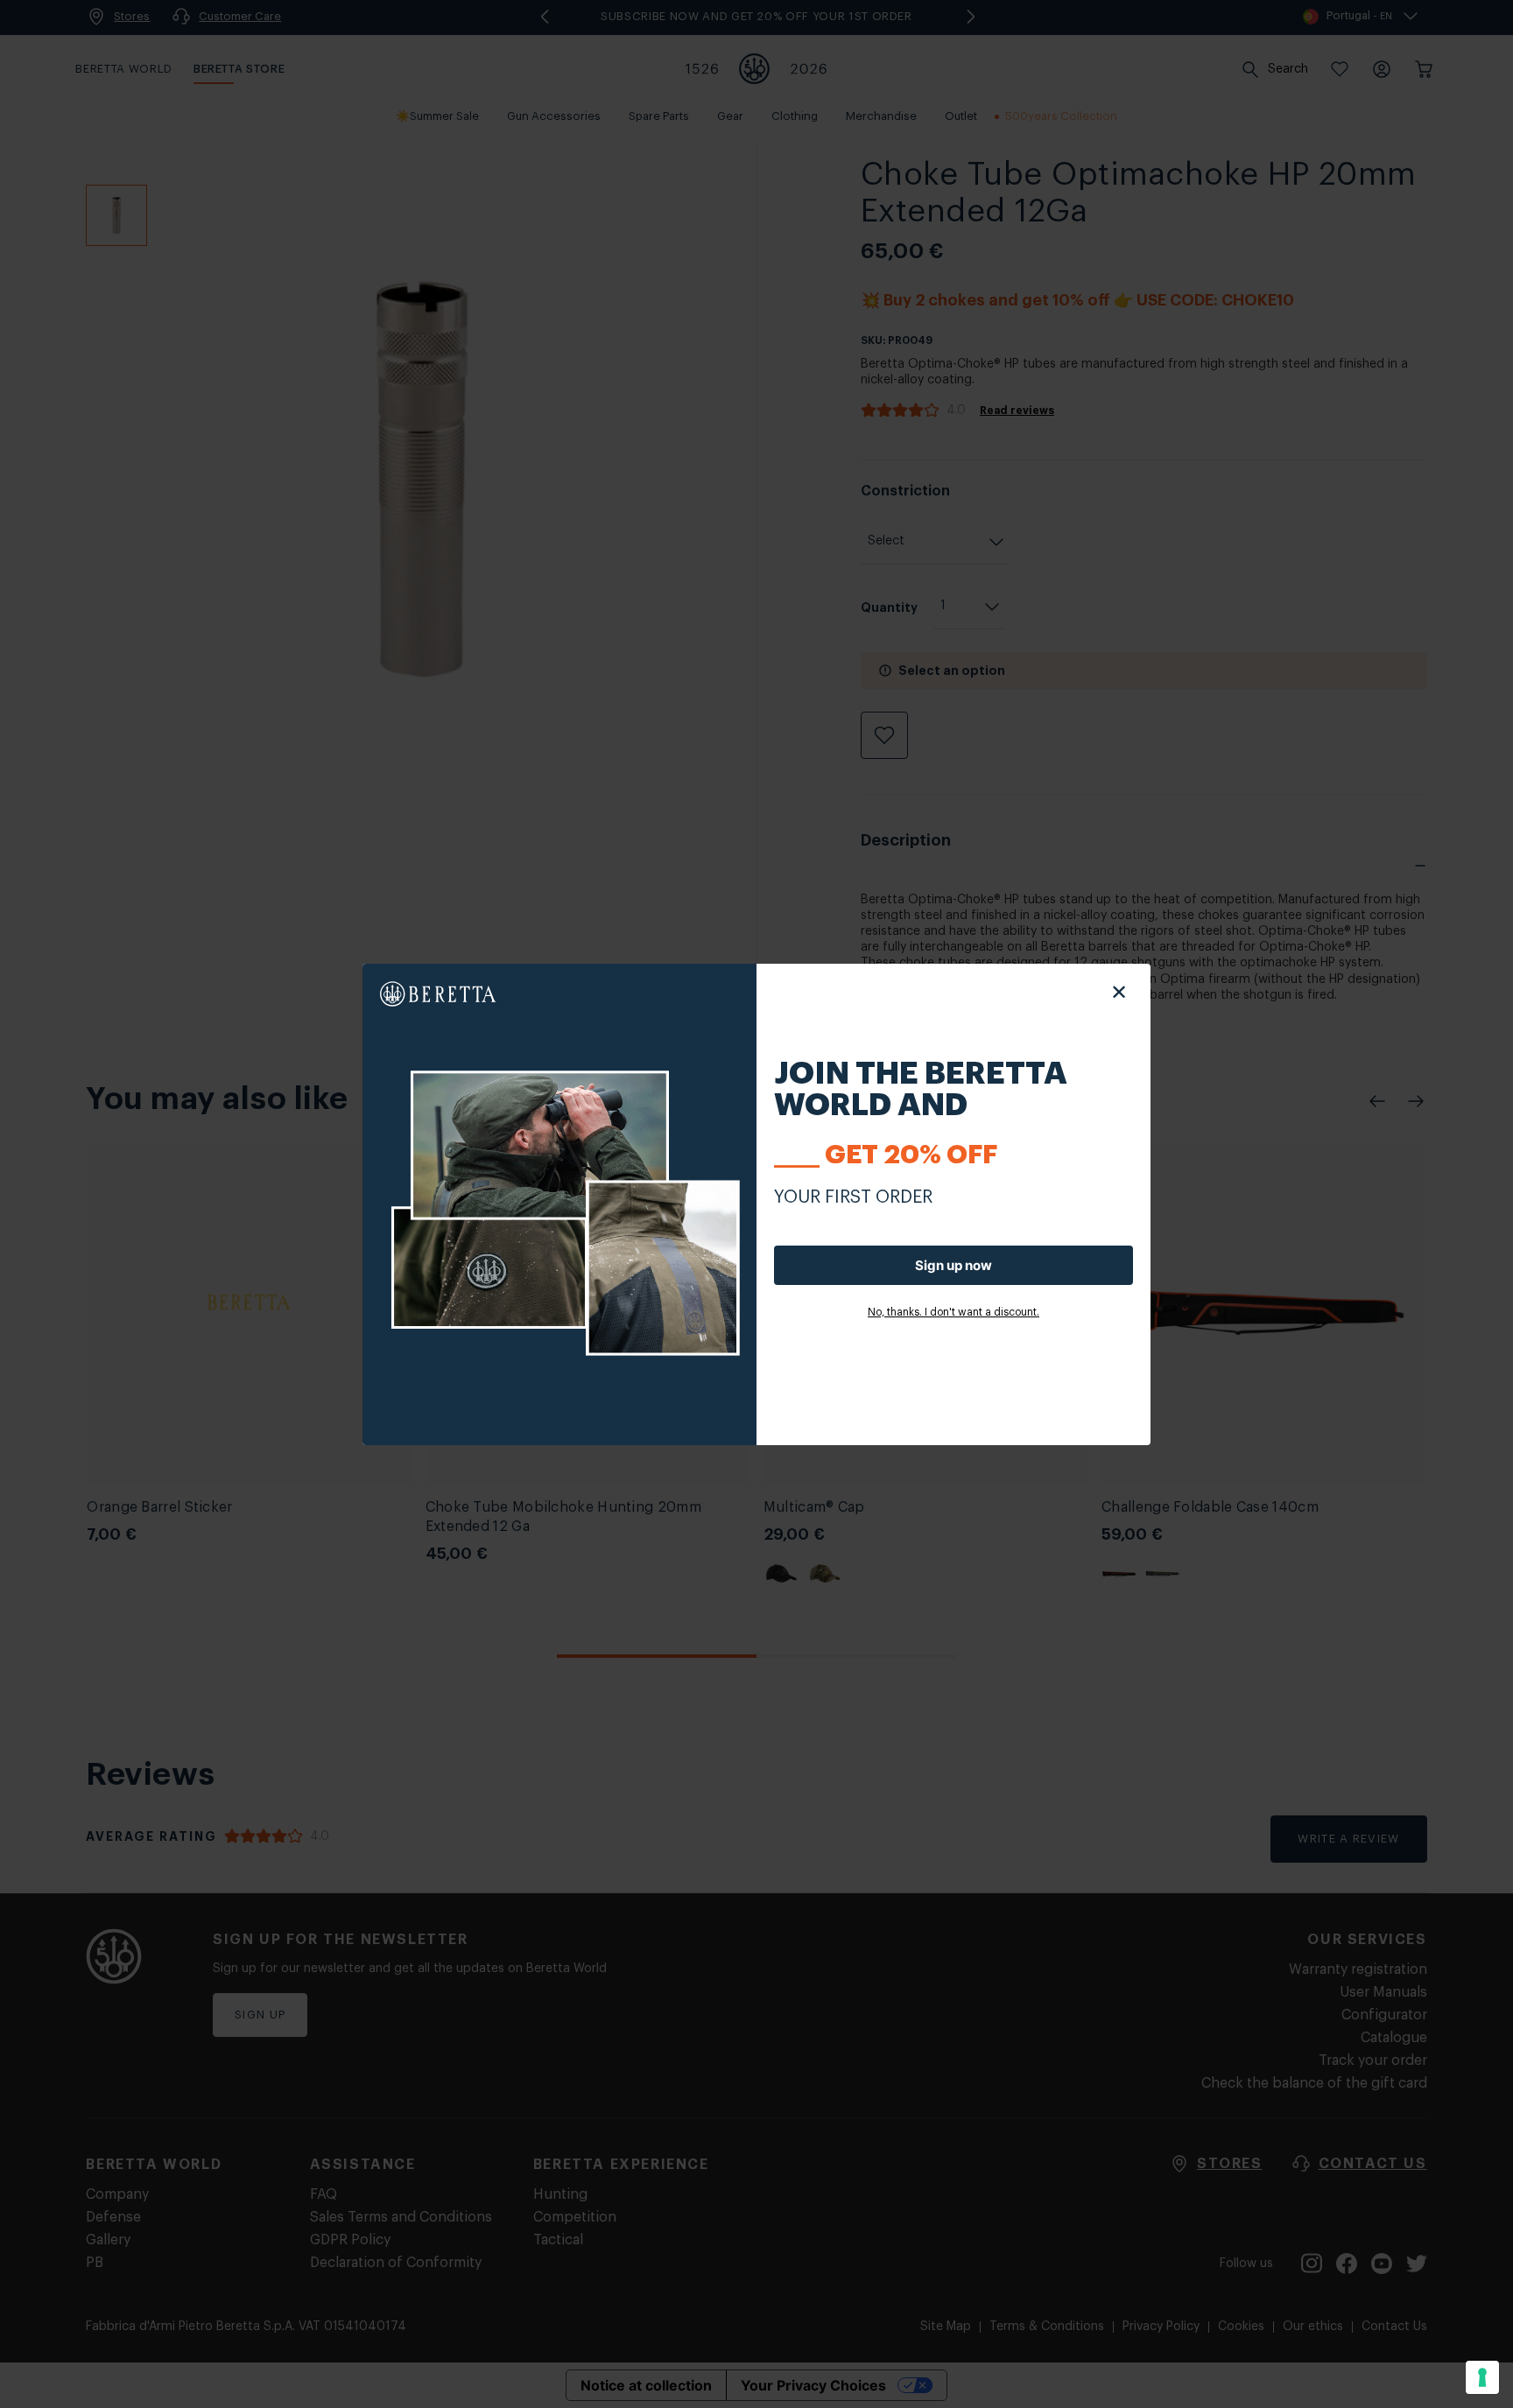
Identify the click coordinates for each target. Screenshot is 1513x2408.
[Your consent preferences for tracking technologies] (1482, 2377)
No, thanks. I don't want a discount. (954, 1312)
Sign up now (954, 1265)
